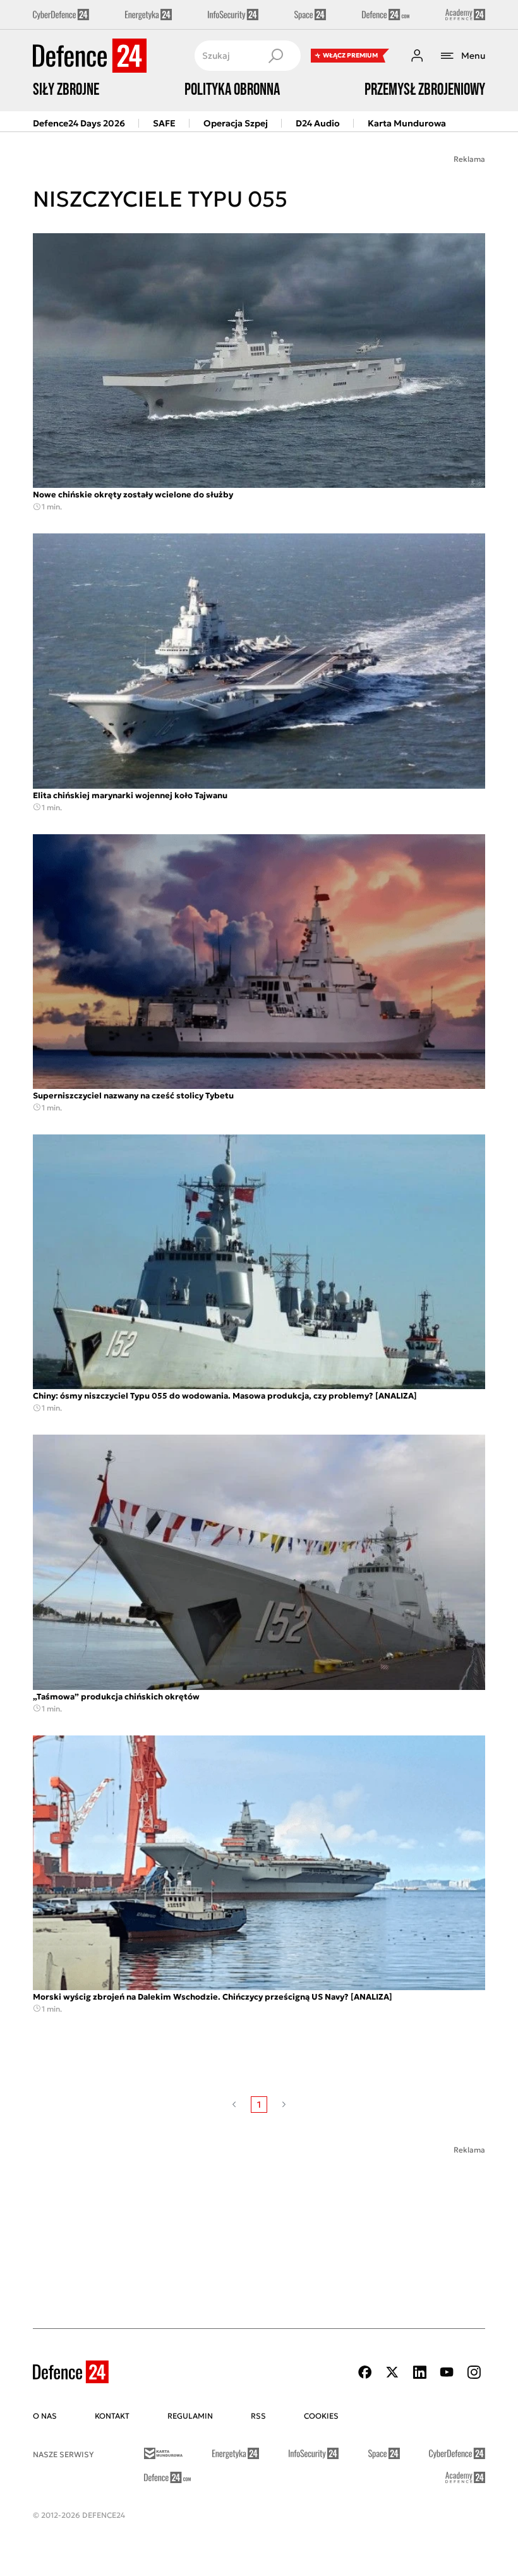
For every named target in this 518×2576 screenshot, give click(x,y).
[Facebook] (365, 2372)
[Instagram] (474, 2372)
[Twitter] (392, 2372)
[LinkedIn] (419, 2372)
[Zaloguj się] (417, 56)
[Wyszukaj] (275, 56)
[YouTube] (447, 2372)
